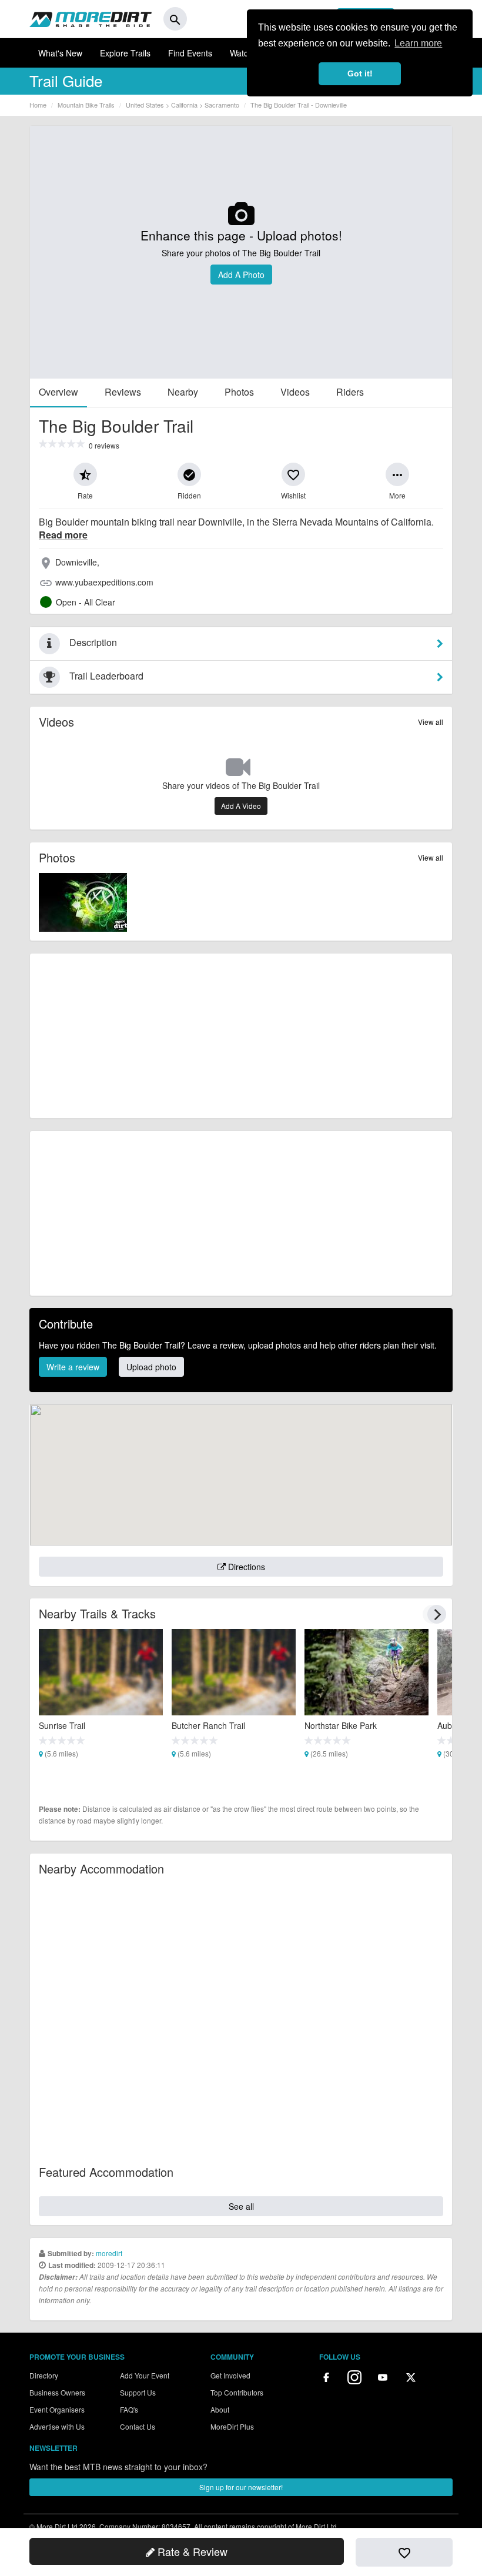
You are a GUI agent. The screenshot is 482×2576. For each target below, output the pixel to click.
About (220, 2409)
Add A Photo (241, 275)
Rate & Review (191, 2551)
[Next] (437, 1614)
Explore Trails (125, 53)
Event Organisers (57, 2409)
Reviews (123, 392)
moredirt (109, 2253)
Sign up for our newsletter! (241, 2487)
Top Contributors (237, 2392)
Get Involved (230, 2375)
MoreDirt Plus (232, 2426)
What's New (60, 53)
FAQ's (129, 2409)
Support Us (138, 2392)
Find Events (190, 53)
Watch (241, 53)
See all (241, 2206)
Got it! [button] (360, 73)
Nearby (183, 392)
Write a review (73, 1367)
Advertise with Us (57, 2426)
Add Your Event (145, 2375)
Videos (295, 392)
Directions (245, 1567)
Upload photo (151, 1367)
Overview (58, 392)
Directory (44, 2375)
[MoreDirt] (91, 19)
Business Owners (57, 2392)
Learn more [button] (418, 43)
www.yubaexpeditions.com (104, 582)
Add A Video (241, 806)
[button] (85, 474)
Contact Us (138, 2426)
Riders (350, 392)
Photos (239, 392)
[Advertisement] (241, 1036)
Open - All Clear (86, 602)
